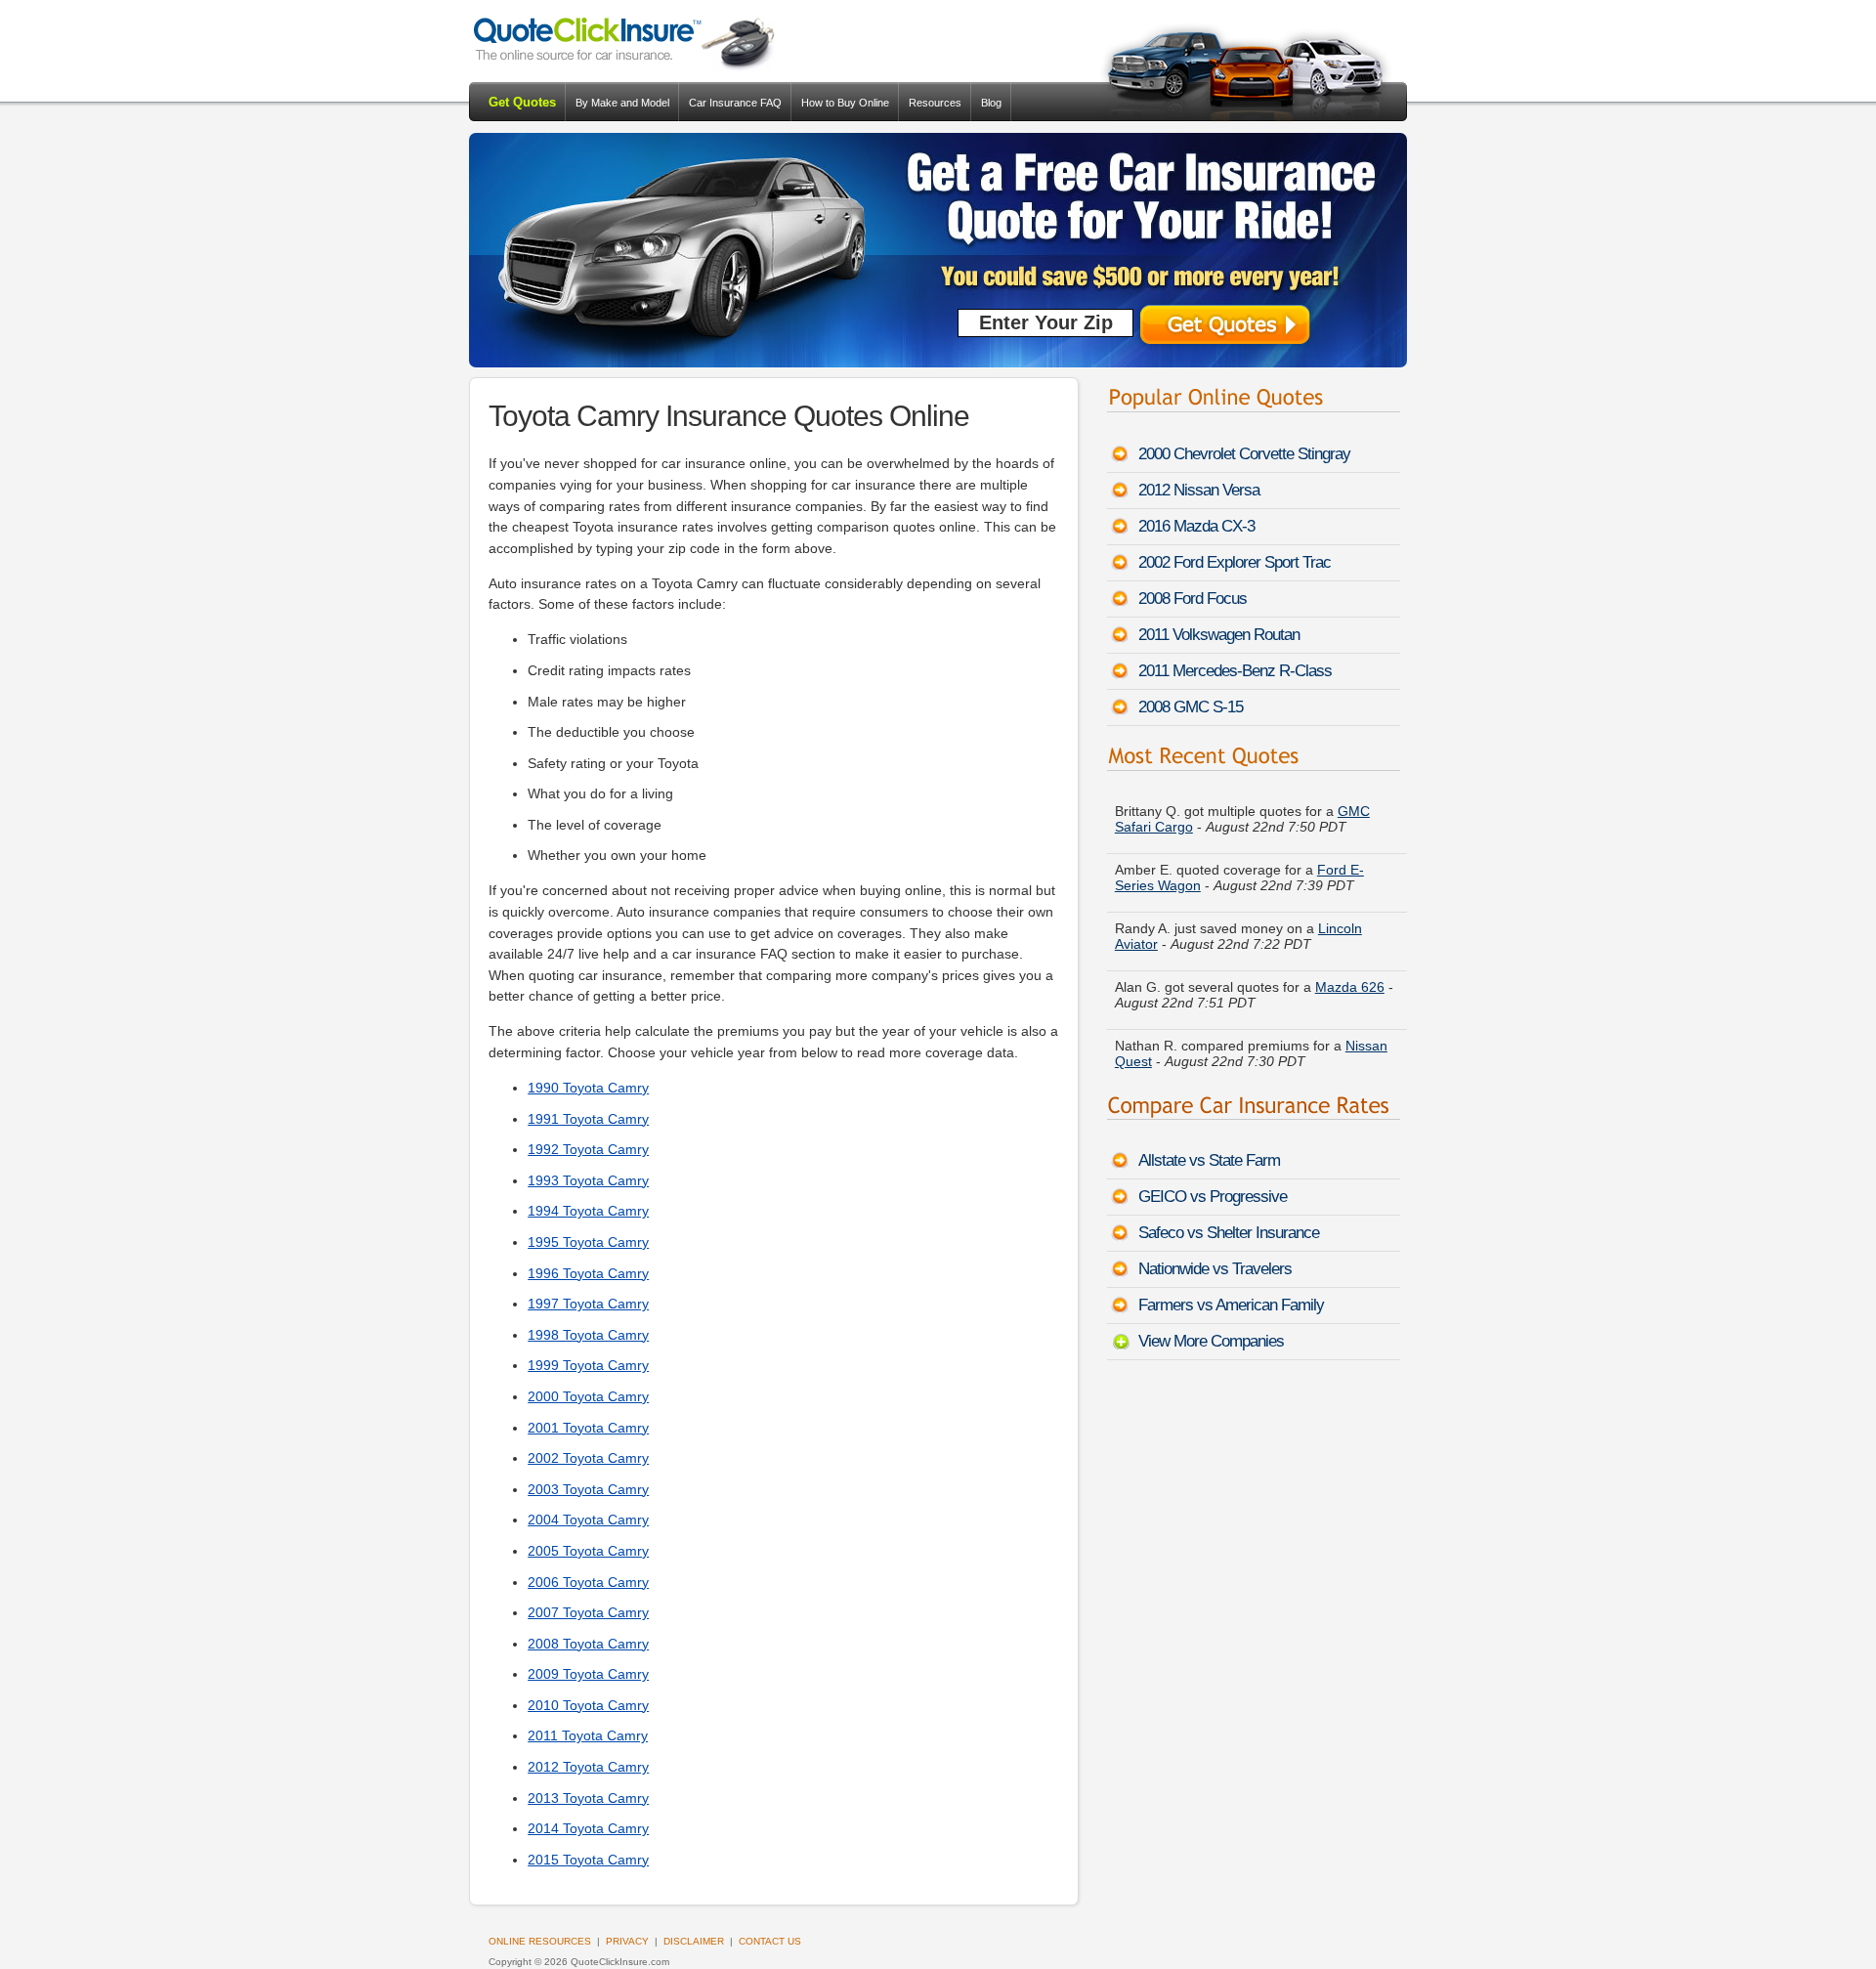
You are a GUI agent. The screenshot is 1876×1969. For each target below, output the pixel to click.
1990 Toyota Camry (588, 1088)
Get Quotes (522, 102)
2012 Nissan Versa (1199, 490)
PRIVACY (627, 1941)
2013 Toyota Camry (588, 1798)
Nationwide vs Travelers (1215, 1269)
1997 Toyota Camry (588, 1304)
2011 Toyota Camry (588, 1735)
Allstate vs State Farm (1209, 1160)
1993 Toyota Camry (588, 1180)
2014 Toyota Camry (588, 1828)
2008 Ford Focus (1193, 599)
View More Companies (1211, 1341)
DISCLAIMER (694, 1941)
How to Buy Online (845, 103)
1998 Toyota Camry (588, 1335)
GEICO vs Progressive (1213, 1197)
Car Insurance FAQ (735, 103)
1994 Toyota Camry (588, 1211)
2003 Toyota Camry (588, 1489)
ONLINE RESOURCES (540, 1941)
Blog (991, 103)
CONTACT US (770, 1941)
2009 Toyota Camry (588, 1674)
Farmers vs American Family (1231, 1305)
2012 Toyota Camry (588, 1767)
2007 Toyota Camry (588, 1612)
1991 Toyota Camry (588, 1119)
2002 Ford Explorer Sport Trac (1235, 562)
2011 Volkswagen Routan (1219, 635)
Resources (935, 103)
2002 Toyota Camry (588, 1458)
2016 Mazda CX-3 (1196, 526)
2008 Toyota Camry (588, 1644)
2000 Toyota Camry (588, 1396)
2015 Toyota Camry (588, 1860)
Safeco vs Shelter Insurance (1229, 1233)
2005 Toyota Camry (588, 1551)
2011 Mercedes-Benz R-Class (1235, 671)
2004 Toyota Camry (588, 1520)
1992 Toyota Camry (588, 1149)
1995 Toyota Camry (588, 1242)
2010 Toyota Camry (588, 1705)
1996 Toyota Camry (588, 1273)
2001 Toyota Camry (588, 1428)
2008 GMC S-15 (1191, 707)
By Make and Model (622, 103)
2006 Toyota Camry (588, 1582)
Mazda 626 (1350, 974)
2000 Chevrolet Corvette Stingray (1244, 454)
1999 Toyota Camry (588, 1365)
